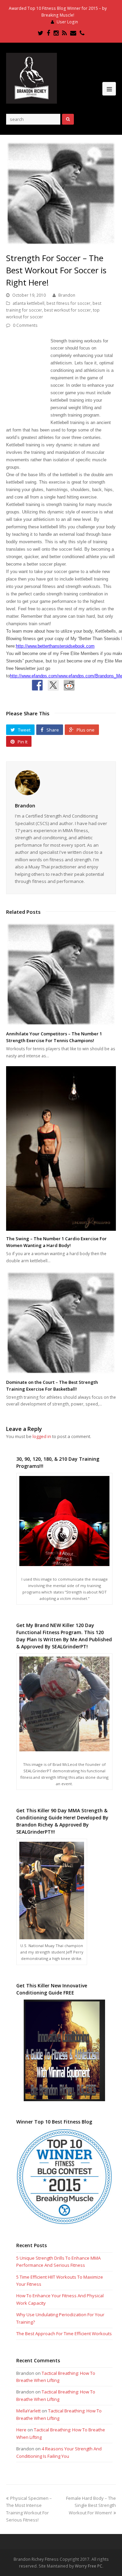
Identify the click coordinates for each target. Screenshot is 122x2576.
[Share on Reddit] (69, 685)
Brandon (67, 295)
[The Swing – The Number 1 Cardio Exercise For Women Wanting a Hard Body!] (61, 1148)
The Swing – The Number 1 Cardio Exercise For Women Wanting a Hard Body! (56, 1242)
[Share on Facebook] (37, 685)
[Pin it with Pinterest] (85, 685)
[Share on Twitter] (53, 685)
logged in (42, 1436)
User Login (67, 22)
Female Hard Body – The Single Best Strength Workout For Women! (91, 2505)
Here (21, 2430)
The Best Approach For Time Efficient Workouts (64, 2334)
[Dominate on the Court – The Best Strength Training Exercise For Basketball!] (61, 1323)
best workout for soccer (67, 310)
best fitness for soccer (68, 303)
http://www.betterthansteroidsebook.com (55, 646)
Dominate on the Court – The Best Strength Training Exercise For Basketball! (52, 1386)
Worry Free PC (89, 2566)
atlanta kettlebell (28, 303)
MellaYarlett (28, 2411)
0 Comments (25, 325)
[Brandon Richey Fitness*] (32, 78)
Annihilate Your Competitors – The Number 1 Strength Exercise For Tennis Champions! (54, 1037)
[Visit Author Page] (61, 783)
